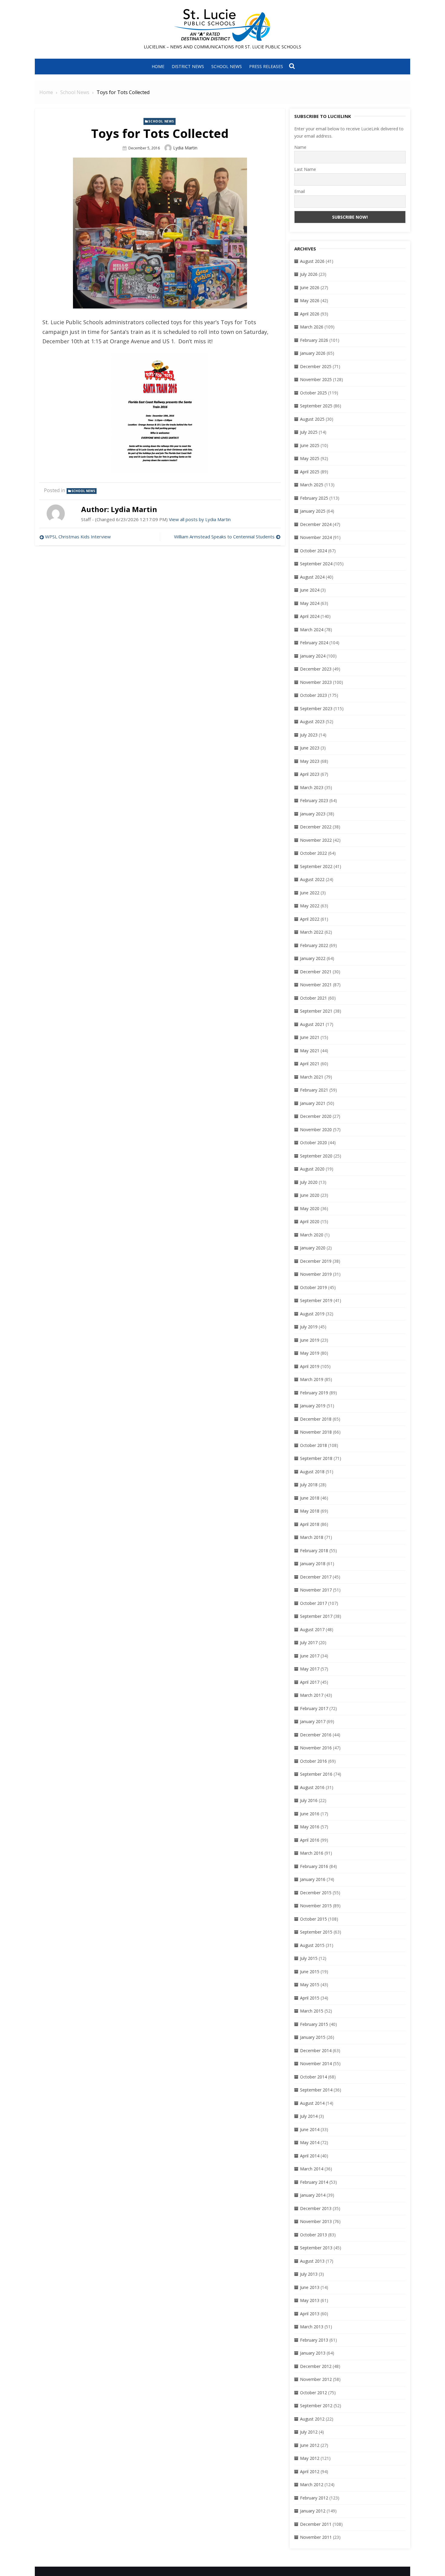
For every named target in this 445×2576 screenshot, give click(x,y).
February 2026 (314, 340)
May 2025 (310, 458)
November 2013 (316, 2221)
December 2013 (316, 2208)
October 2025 (313, 393)
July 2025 (309, 432)
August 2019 (312, 1314)
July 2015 (309, 1958)
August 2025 (312, 419)
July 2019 (309, 1327)
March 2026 (312, 327)
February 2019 (314, 1393)
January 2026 (313, 353)
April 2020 (310, 1221)
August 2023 (312, 722)
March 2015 (312, 2011)
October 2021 (313, 998)
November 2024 (316, 537)
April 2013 (310, 2314)
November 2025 (316, 379)
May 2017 (310, 1669)
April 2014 (310, 2156)
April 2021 (310, 1064)
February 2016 (314, 1866)
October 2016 (313, 1761)
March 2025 (312, 485)
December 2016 (316, 1735)
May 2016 (310, 1827)
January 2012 (313, 2511)
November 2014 (316, 2063)
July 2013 (309, 2274)
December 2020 (316, 1116)
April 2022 (310, 919)
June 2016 (310, 1814)
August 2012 (312, 2419)
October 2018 (313, 1445)
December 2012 (316, 2366)
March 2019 (312, 1379)
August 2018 (312, 1472)
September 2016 (316, 1774)
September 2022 (316, 866)
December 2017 (316, 1577)
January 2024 (313, 656)
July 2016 (309, 1800)
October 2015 (313, 1919)
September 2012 (316, 2406)
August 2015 (312, 1945)
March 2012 (312, 2485)
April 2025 (310, 472)
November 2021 (316, 985)
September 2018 (316, 1458)
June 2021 (310, 1037)
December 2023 (316, 669)
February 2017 (314, 1708)
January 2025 (313, 511)
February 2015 (314, 2024)
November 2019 (316, 1274)
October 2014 (313, 2077)
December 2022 (316, 827)
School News (227, 66)
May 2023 (310, 761)
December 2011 (316, 2524)
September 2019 (316, 1300)
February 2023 (314, 800)
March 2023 (312, 787)
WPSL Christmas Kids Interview (78, 537)
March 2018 (312, 1537)
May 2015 (310, 1985)
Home (158, 66)
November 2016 (316, 1748)
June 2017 (310, 1656)
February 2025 (314, 498)
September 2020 (316, 1156)
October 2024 (313, 551)
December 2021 (316, 972)
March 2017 (312, 1695)
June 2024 (310, 590)
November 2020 (316, 1130)
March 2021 (312, 1077)
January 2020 (313, 1248)
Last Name (305, 169)
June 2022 (310, 893)
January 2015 (313, 2037)
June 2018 (310, 1498)
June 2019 (310, 1340)
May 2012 (310, 2458)
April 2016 (310, 1840)
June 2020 (310, 1195)
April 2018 (310, 1524)
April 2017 (310, 1682)
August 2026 (312, 261)
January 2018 (313, 1564)
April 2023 (310, 774)
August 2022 (312, 879)
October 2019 (313, 1287)
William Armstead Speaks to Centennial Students (224, 537)
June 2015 (310, 1972)
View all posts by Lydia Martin (200, 519)
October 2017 (313, 1603)
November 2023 (316, 682)
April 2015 (310, 1998)
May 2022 (310, 906)
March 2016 (312, 1853)
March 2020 (312, 1235)
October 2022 (313, 853)
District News (188, 66)
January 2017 (313, 1721)
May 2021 (310, 1051)
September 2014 (316, 2090)
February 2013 (314, 2340)
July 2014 (309, 2116)
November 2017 (316, 1590)
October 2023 (313, 695)
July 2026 (309, 274)
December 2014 (316, 2050)
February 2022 (314, 945)
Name (300, 147)
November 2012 (316, 2379)
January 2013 (313, 2353)
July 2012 (309, 2432)
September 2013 (316, 2248)
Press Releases (266, 66)
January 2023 (313, 814)
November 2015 (316, 1906)
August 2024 (312, 577)
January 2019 (313, 1406)
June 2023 (310, 748)
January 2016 (313, 1879)
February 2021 (314, 1090)
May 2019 (310, 1353)
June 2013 (310, 2287)
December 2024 (316, 524)
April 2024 (310, 616)
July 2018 (309, 1485)
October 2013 (313, 2235)
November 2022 (316, 840)
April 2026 (310, 314)
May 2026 (310, 300)
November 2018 (316, 1432)
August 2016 (312, 1787)
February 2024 (314, 643)
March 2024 (312, 630)
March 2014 (312, 2169)
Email (300, 191)
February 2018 (314, 1551)
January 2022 (313, 958)
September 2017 (316, 1616)
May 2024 (310, 603)
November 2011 (316, 2537)
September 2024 (316, 564)
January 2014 (313, 2195)
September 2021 (316, 1011)
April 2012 (310, 2472)
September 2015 (316, 1932)
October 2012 (313, 2393)
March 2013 (312, 2327)
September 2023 (316, 708)
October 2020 (313, 1143)
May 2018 (310, 1511)
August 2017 (312, 1629)
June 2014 (310, 2129)
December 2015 (316, 1893)
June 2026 (310, 287)
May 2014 (310, 2142)
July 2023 (309, 735)
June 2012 (310, 2445)
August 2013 (312, 2261)
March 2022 (312, 932)
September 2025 (316, 406)
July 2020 (309, 1182)
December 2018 (316, 1419)
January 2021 (313, 1103)
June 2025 (310, 445)
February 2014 (314, 2182)
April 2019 (310, 1366)
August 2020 (312, 1169)
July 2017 (309, 1642)
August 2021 (312, 1024)
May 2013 (310, 2300)
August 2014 (312, 2103)
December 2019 (316, 1261)
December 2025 (316, 366)
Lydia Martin (185, 148)
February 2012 (314, 2498)
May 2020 (310, 1208)
